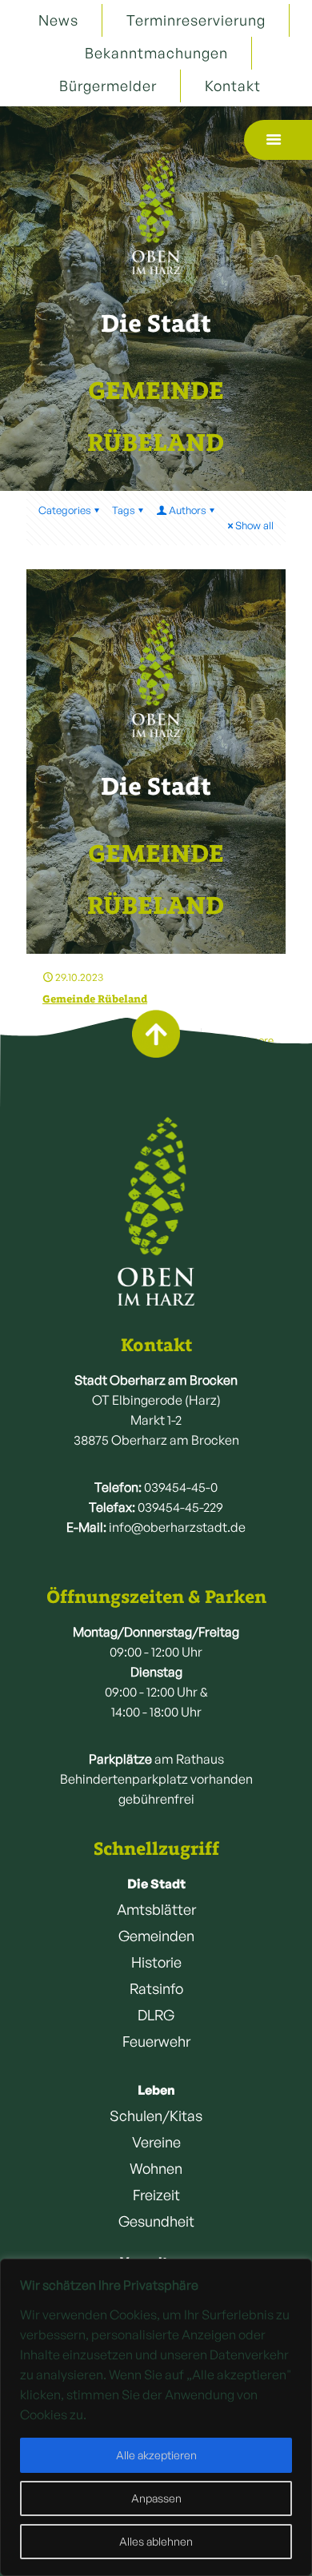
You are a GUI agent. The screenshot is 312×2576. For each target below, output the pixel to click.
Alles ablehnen (156, 2541)
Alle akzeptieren (156, 2455)
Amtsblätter (156, 1909)
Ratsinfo (156, 1988)
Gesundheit (156, 2221)
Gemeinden (156, 1936)
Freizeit (156, 2195)
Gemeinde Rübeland (95, 999)
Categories (65, 510)
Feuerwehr (156, 2041)
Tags (124, 510)
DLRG (156, 2015)
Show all (254, 525)
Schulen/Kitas (156, 2115)
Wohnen (156, 2168)
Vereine (156, 2142)
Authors (188, 510)
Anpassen (156, 2498)
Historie (156, 1962)
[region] (156, 2417)
